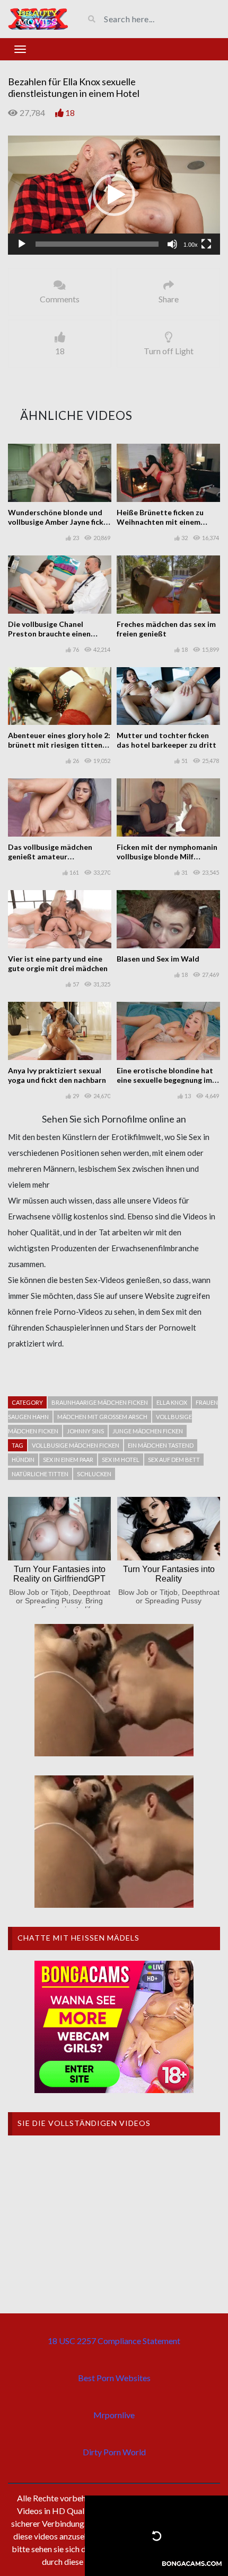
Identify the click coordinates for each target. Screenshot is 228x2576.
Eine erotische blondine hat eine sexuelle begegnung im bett (165, 1080)
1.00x (191, 245)
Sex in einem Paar (68, 1460)
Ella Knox (172, 1402)
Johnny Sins (85, 1431)
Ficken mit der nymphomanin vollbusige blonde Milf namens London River (167, 856)
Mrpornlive (114, 2415)
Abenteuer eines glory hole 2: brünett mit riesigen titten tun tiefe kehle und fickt (59, 745)
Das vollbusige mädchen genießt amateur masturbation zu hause (50, 856)
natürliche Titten (40, 1474)
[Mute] (172, 244)
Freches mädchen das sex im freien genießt (166, 629)
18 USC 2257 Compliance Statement (114, 2341)
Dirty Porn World (114, 2452)
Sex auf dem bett (174, 1460)
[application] (114, 195)
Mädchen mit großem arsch (102, 1417)
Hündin (23, 1460)
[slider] (97, 244)
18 (70, 113)
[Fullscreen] (206, 244)
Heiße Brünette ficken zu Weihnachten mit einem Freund (160, 522)
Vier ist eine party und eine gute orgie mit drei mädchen (58, 963)
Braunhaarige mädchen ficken (100, 1402)
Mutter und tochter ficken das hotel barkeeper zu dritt (166, 740)
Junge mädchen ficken (148, 1431)
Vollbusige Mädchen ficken (76, 1445)
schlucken (94, 1474)
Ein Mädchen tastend (161, 1445)
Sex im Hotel (121, 1460)
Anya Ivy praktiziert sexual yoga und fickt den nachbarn (57, 1075)
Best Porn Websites (114, 2378)
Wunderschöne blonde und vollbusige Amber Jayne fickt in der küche (58, 522)
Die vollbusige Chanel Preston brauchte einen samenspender (49, 634)
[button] (114, 195)
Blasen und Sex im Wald (158, 959)
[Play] (22, 244)
